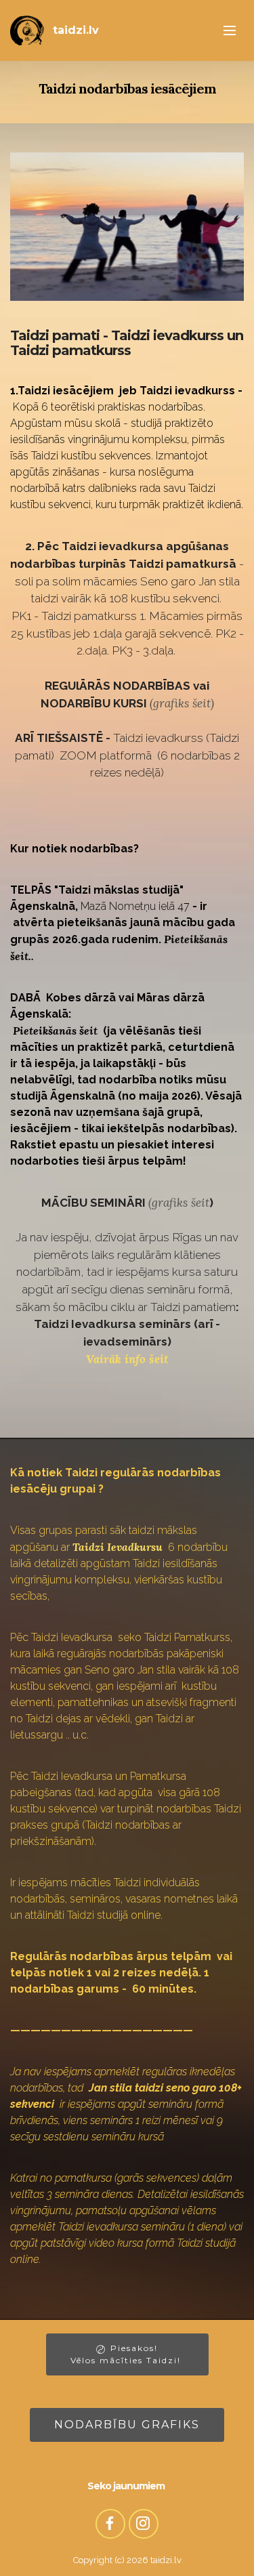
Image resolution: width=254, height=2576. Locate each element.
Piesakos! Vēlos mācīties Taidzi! (127, 2354)
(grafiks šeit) (182, 703)
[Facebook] (110, 2524)
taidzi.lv (76, 30)
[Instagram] (144, 2524)
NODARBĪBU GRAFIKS (127, 2425)
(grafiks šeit (179, 1203)
